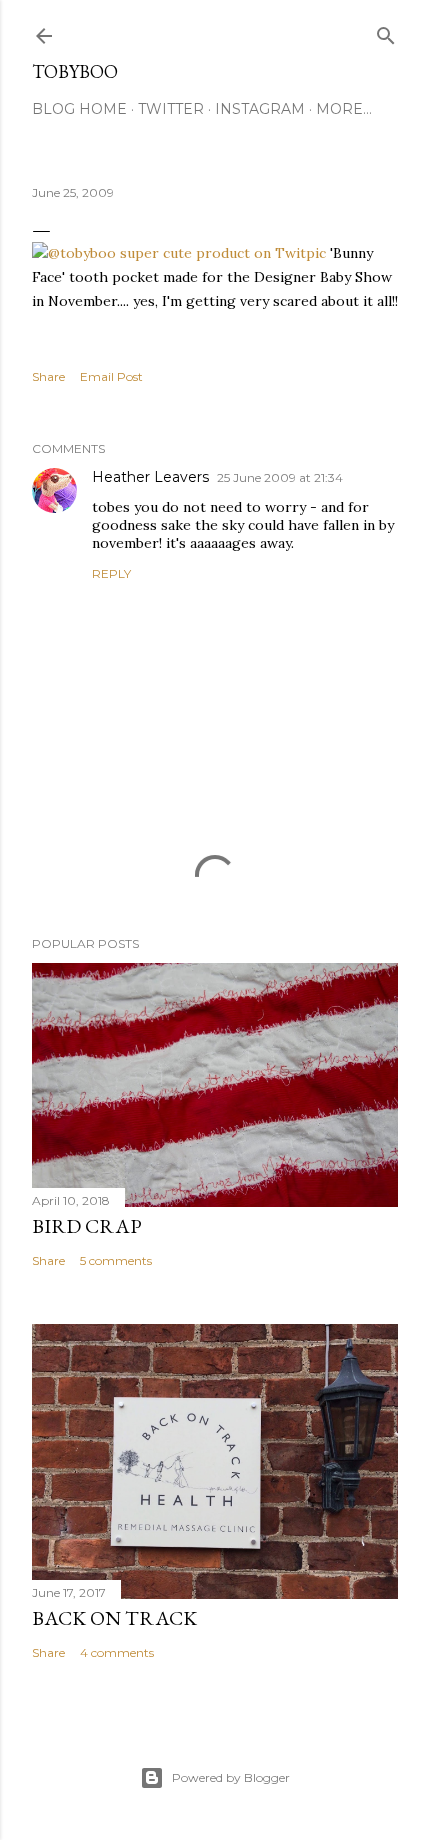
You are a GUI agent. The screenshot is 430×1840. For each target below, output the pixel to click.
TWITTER (171, 109)
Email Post (111, 376)
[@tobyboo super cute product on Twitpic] (179, 253)
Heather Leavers (150, 477)
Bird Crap (87, 1226)
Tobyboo (75, 71)
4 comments (117, 1652)
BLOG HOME (79, 109)
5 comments (116, 1260)
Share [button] (48, 376)
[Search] (386, 31)
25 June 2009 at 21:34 (280, 477)
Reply (111, 573)
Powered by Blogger (231, 1777)
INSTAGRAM (260, 109)
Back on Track (114, 1618)
